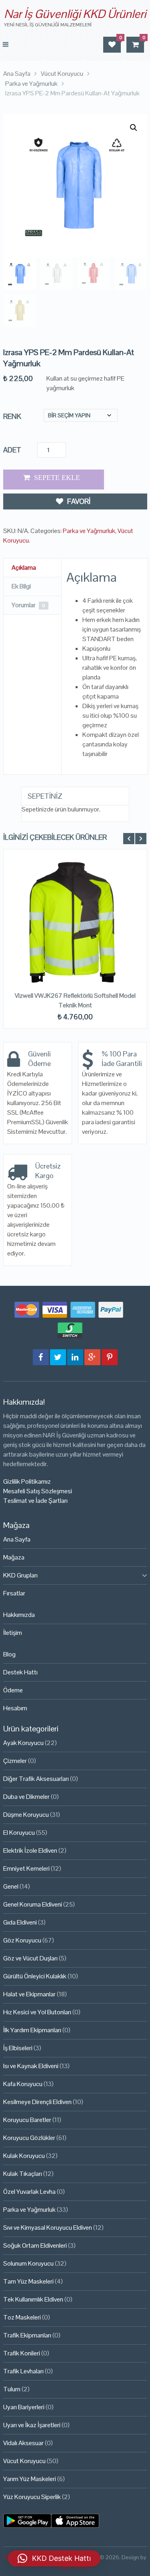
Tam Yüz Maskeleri (28, 2281)
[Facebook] (41, 1357)
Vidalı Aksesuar (23, 2443)
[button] (134, 128)
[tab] (32, 568)
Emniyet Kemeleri (26, 1868)
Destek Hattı (20, 1672)
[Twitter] (58, 1357)
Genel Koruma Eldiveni (33, 1904)
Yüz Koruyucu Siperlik (32, 2497)
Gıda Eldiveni (20, 1922)
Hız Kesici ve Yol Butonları (37, 2012)
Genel (11, 1886)
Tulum (12, 2389)
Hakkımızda (19, 1615)
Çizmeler (15, 1761)
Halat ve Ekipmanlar (29, 1994)
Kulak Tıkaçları (23, 2174)
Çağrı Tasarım (75, 2567)
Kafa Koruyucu (23, 2084)
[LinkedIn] (75, 1357)
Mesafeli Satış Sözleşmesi (38, 1491)
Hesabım (15, 1708)
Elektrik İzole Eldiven (30, 1851)
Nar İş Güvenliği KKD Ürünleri (75, 14)
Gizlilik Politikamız (27, 1481)
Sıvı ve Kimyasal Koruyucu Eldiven (48, 2228)
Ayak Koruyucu (23, 1743)
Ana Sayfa (17, 1539)
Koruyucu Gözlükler (29, 2138)
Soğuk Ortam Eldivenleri (35, 2245)
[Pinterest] (110, 1357)
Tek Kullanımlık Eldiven (33, 2299)
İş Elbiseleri (18, 2048)
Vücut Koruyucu (24, 2461)
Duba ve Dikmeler (26, 1797)
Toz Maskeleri (22, 2317)
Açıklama (24, 568)
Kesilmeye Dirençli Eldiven (37, 2102)
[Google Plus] (92, 1357)
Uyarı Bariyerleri (24, 2407)
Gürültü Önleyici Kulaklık (35, 1976)
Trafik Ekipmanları (27, 2335)
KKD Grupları (20, 1575)
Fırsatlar (14, 1593)
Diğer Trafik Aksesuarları (36, 1779)
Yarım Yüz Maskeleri (30, 2479)
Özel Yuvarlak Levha (29, 2192)
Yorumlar (28, 605)
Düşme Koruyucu (26, 1815)
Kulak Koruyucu (24, 2156)
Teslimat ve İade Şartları (35, 1501)
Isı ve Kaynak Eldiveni (31, 2066)
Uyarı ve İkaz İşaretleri (32, 2425)
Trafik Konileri (22, 2353)
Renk (12, 416)
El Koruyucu (19, 1833)
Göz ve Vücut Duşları (30, 1958)
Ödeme (13, 1690)
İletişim (13, 1633)
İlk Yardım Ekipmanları (32, 2030)
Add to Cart (54, 480)
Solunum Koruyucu (28, 2263)
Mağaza (14, 1557)
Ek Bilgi (21, 586)
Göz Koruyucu (22, 1940)
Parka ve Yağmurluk (89, 531)
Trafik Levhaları (23, 2371)
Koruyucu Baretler (27, 2120)
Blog (9, 1654)
